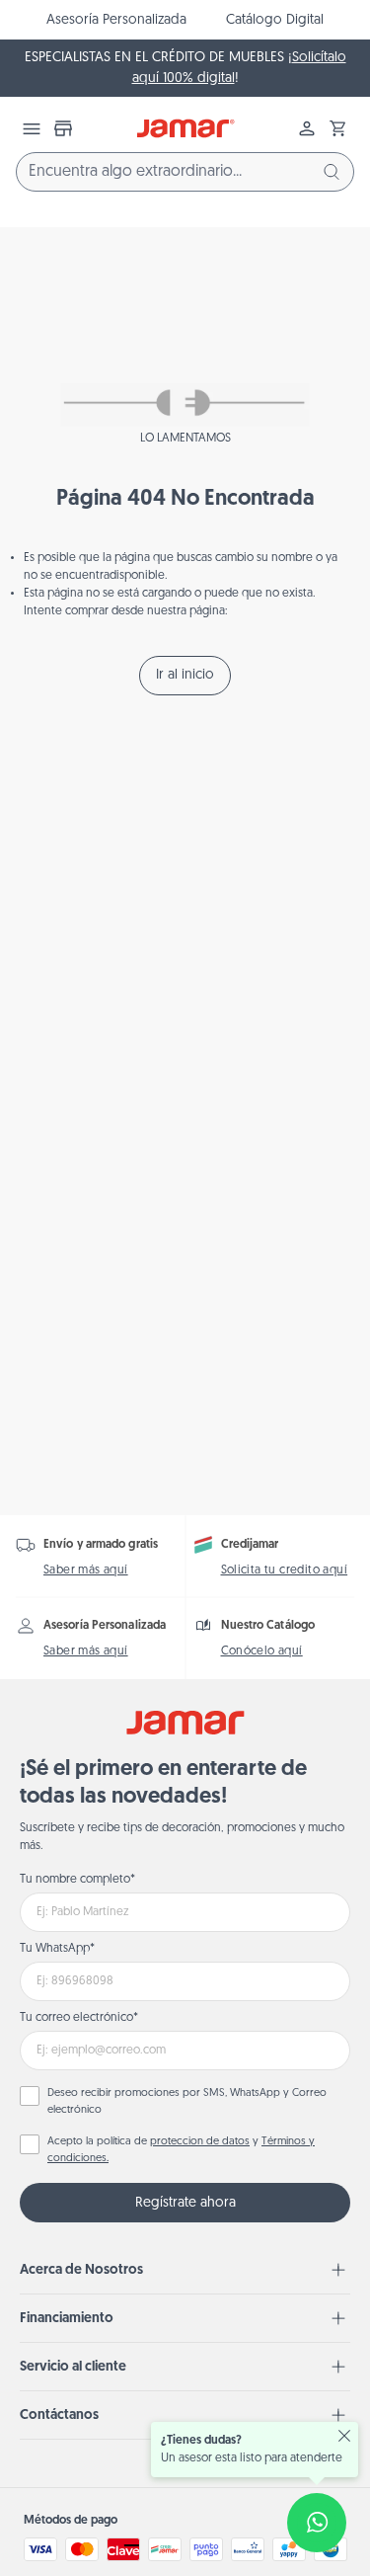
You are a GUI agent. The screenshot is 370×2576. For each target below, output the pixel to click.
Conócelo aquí (262, 1651)
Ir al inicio (185, 675)
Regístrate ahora (185, 2203)
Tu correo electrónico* (79, 2018)
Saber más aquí (86, 1570)
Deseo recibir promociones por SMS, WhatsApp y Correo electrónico (187, 2102)
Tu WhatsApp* (57, 1949)
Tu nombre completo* (77, 1880)
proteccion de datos (200, 2142)
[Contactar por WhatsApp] (317, 2523)
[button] (338, 128)
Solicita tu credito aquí (285, 1570)
